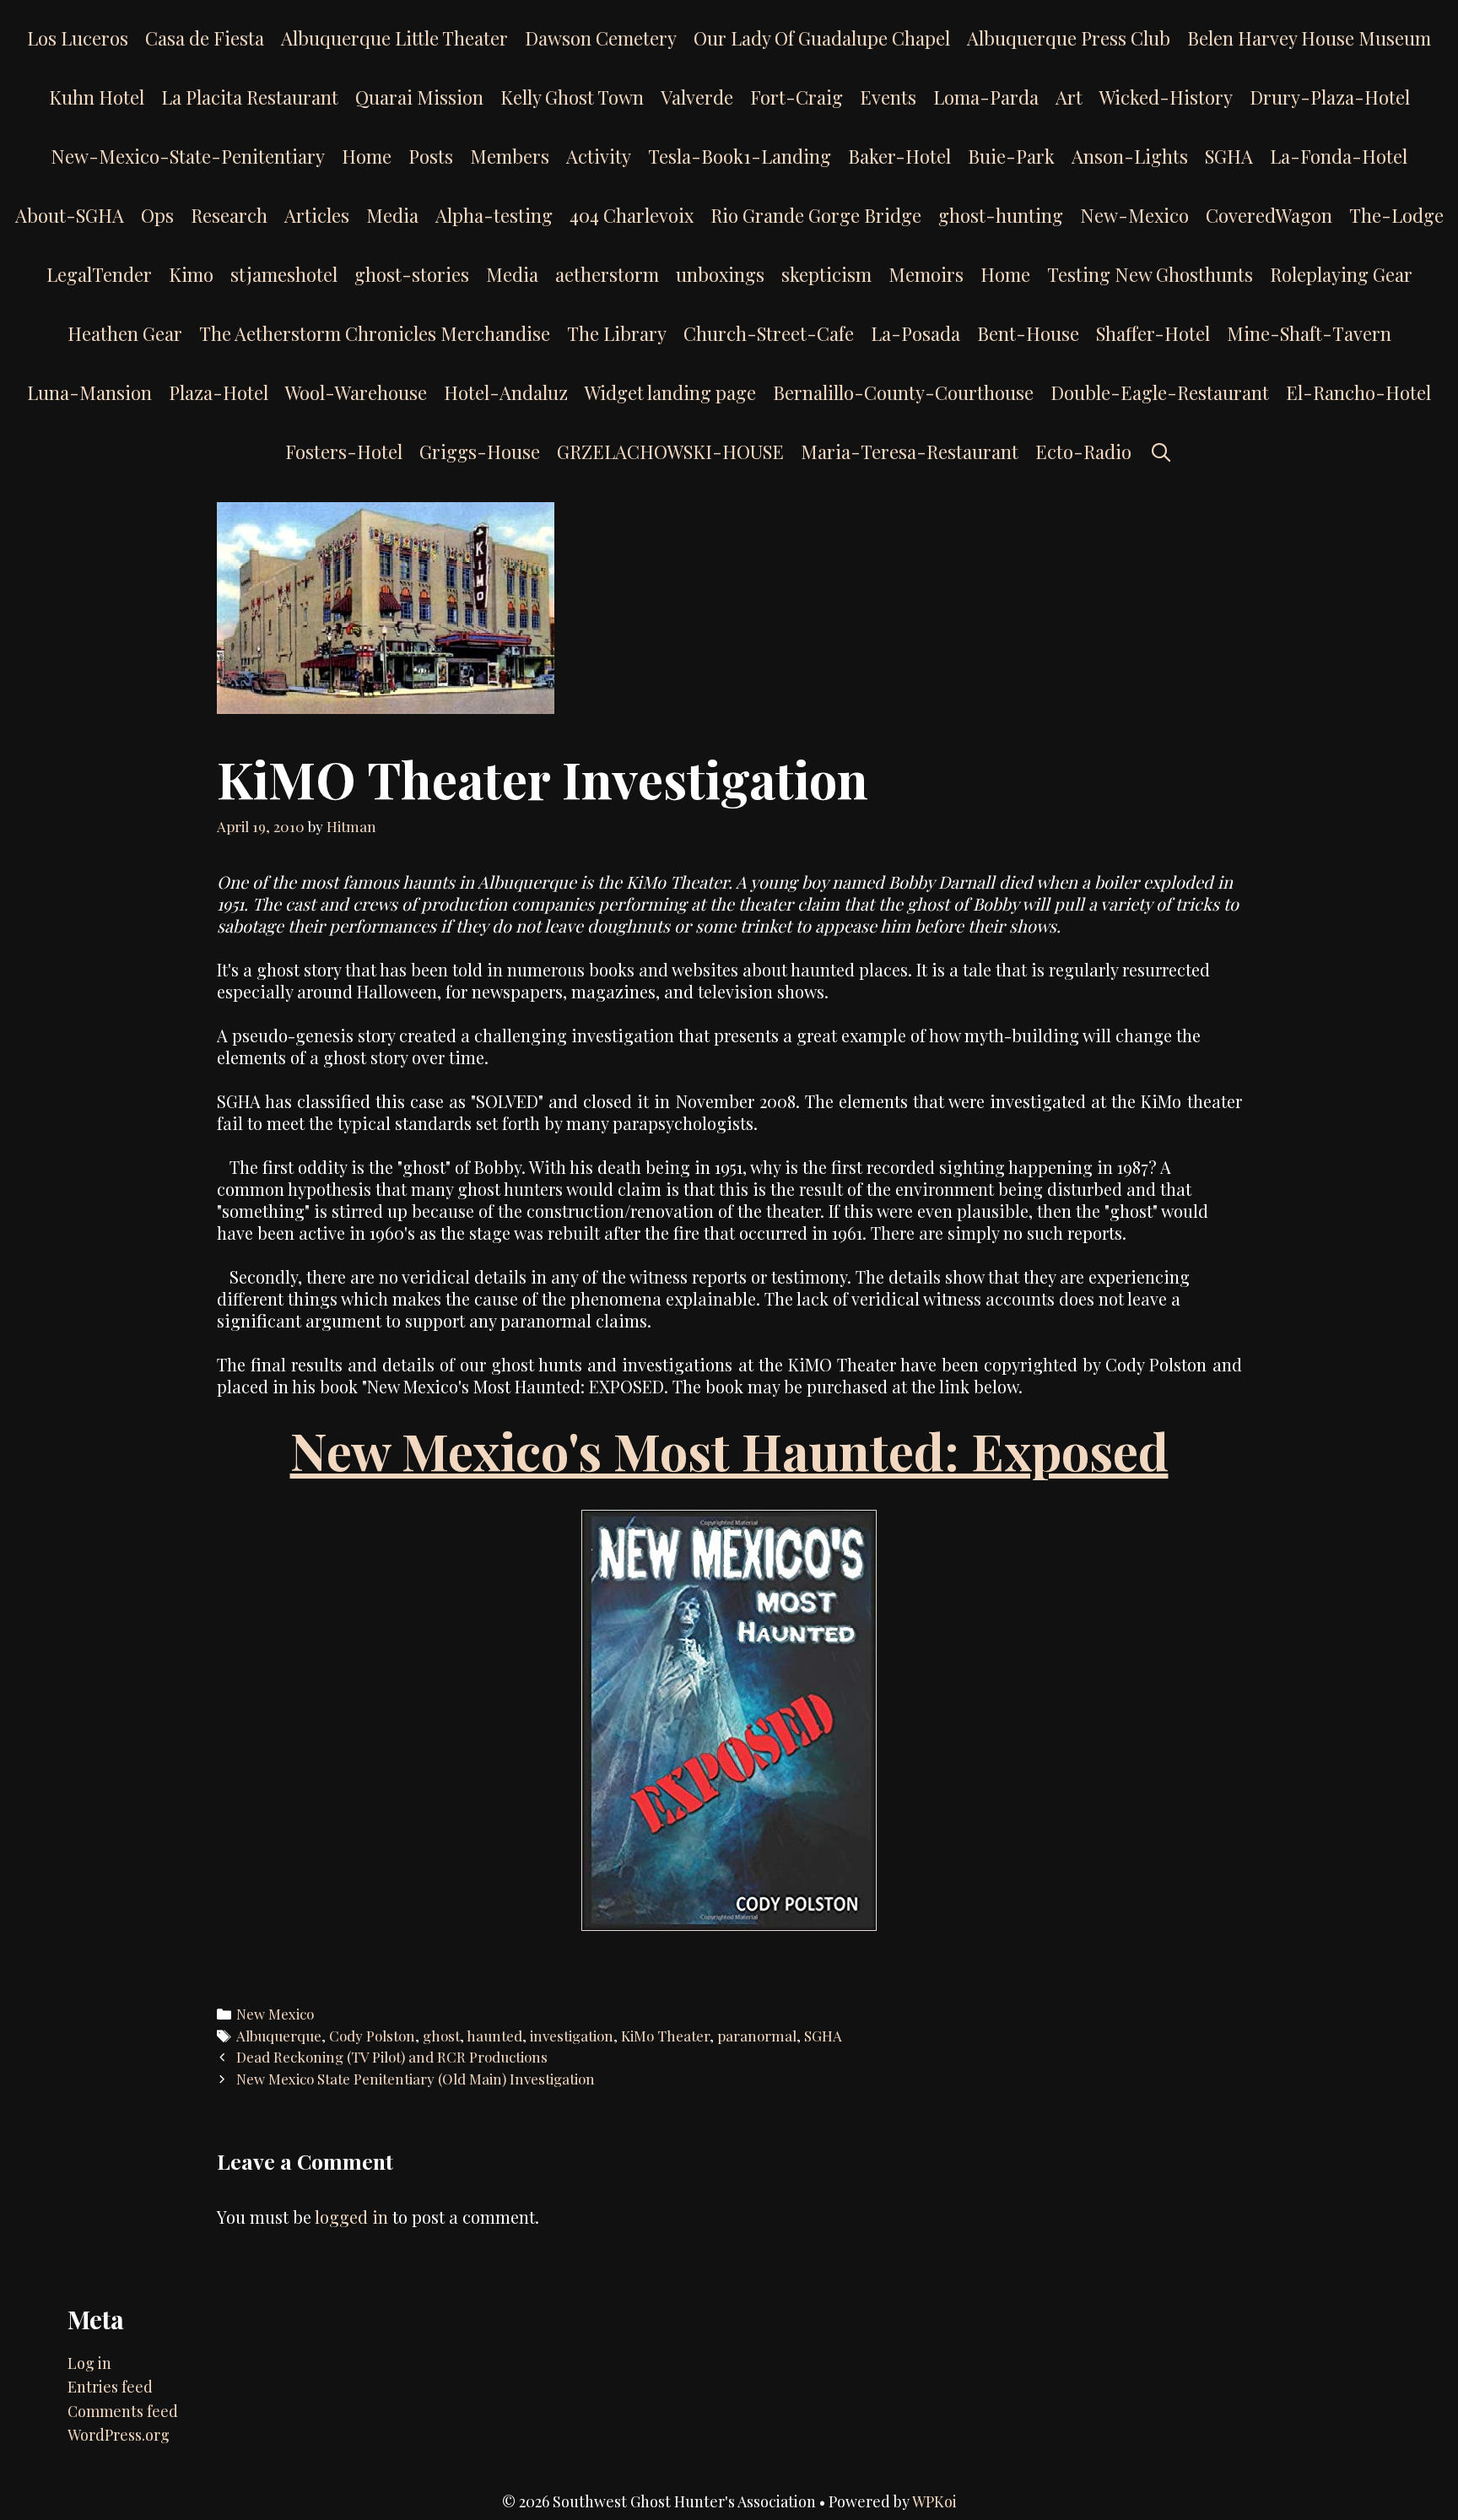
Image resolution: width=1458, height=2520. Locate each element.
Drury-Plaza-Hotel (1330, 97)
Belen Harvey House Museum (1309, 38)
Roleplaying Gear (1341, 274)
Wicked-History (1166, 97)
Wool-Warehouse (356, 392)
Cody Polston (372, 2036)
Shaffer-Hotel (1153, 333)
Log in (89, 2363)
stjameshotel (284, 274)
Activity (599, 156)
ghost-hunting (1001, 215)
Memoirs (926, 274)
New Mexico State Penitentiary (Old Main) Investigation (416, 2079)
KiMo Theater (665, 2036)
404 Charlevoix (632, 215)
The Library (617, 333)
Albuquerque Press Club (1069, 38)
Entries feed (110, 2387)
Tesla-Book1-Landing (740, 156)
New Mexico (275, 2014)
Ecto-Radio (1083, 452)
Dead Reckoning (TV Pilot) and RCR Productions (392, 2057)
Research (229, 215)
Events (888, 97)
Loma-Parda (986, 97)
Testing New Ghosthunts (1150, 274)
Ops (157, 215)
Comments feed (123, 2411)
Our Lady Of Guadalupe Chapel (822, 38)
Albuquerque (279, 2036)
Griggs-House (480, 452)
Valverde (697, 97)
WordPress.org (119, 2435)
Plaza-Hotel (219, 392)
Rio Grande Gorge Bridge (816, 215)
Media (392, 215)
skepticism (826, 274)
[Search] (1160, 452)
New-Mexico (1134, 215)
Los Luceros (78, 38)
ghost (441, 2036)
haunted (494, 2036)
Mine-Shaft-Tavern (1309, 333)
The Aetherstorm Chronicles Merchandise (375, 333)
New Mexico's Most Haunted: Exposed (729, 1450)
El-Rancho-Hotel (1358, 392)
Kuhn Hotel (97, 97)
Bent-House (1028, 333)
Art (1069, 97)
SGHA (1229, 156)
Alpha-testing (494, 215)
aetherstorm (607, 274)
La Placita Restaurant (250, 97)
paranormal (757, 2036)
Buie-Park (1011, 156)
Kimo (191, 274)
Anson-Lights (1130, 156)
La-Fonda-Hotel (1339, 156)
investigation (572, 2036)
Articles (317, 215)
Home (367, 156)
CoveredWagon (1269, 215)
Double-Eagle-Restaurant (1160, 392)
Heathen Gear (125, 333)
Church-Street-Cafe (769, 333)
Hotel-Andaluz (506, 392)
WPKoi (934, 2501)
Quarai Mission (419, 97)
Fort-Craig (796, 97)
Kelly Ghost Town (572, 97)
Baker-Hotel (899, 156)
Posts (431, 156)
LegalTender (99, 274)
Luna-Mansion (89, 392)
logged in (351, 2217)
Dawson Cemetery (601, 38)
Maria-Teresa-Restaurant (910, 452)
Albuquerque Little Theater (394, 38)
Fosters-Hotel (344, 452)
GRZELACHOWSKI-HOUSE (670, 452)
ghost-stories (412, 274)
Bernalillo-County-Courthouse (903, 392)
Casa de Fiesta (205, 38)
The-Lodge (1396, 215)
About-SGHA (70, 215)
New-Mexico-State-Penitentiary (188, 156)
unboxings (720, 274)
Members (510, 156)
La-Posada (915, 333)
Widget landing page (670, 392)
